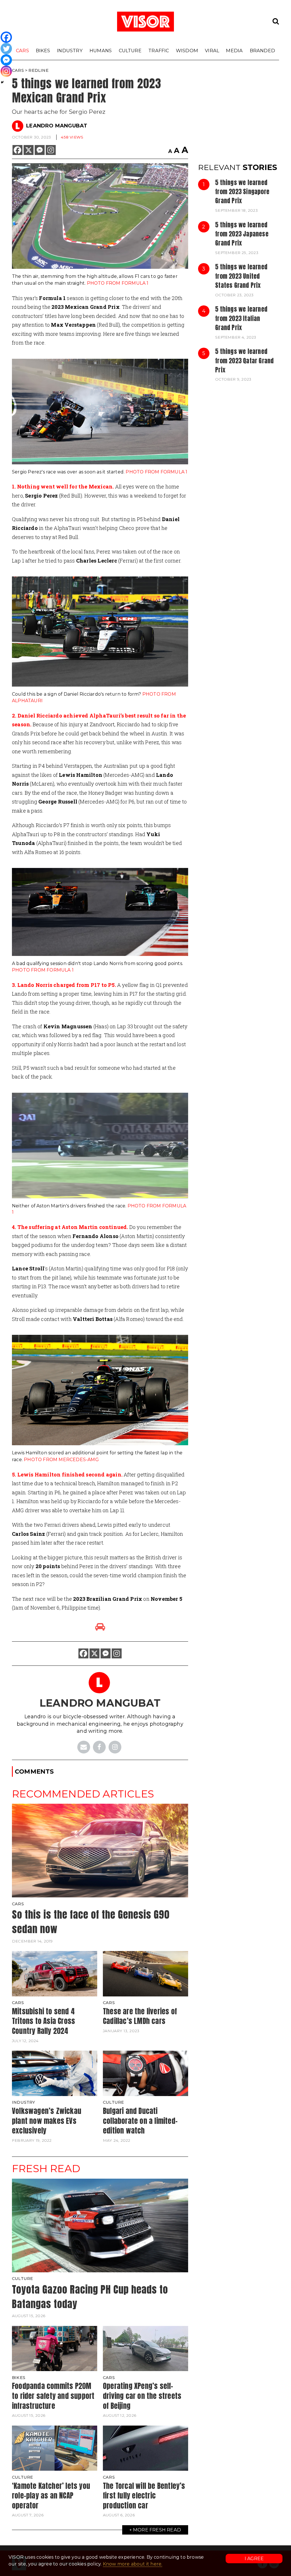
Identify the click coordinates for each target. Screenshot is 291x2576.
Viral (212, 51)
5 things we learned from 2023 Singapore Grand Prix (242, 192)
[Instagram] (51, 150)
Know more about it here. (133, 2564)
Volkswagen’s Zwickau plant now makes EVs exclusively (47, 2121)
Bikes (43, 51)
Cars (22, 51)
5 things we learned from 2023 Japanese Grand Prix (242, 234)
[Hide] (2, 82)
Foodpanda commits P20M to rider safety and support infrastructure (53, 2396)
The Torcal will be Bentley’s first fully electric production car (144, 2496)
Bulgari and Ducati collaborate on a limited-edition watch (140, 2121)
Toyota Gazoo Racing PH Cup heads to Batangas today (90, 2297)
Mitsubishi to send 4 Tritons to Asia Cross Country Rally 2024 (43, 2021)
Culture (130, 51)
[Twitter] (6, 49)
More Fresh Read (157, 2530)
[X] (29, 150)
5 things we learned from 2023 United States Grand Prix (241, 276)
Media (234, 51)
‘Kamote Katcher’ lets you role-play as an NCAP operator (51, 2496)
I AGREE (254, 2559)
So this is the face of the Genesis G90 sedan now (91, 1922)
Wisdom (187, 51)
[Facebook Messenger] (40, 150)
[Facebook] (17, 150)
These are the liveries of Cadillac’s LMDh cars (140, 2016)
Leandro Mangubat (57, 126)
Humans (101, 51)
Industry (70, 51)
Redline (38, 70)
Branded (262, 51)
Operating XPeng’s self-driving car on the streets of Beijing (142, 2396)
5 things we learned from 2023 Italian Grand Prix (241, 318)
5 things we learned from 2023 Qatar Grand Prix (244, 361)
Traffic (159, 51)
